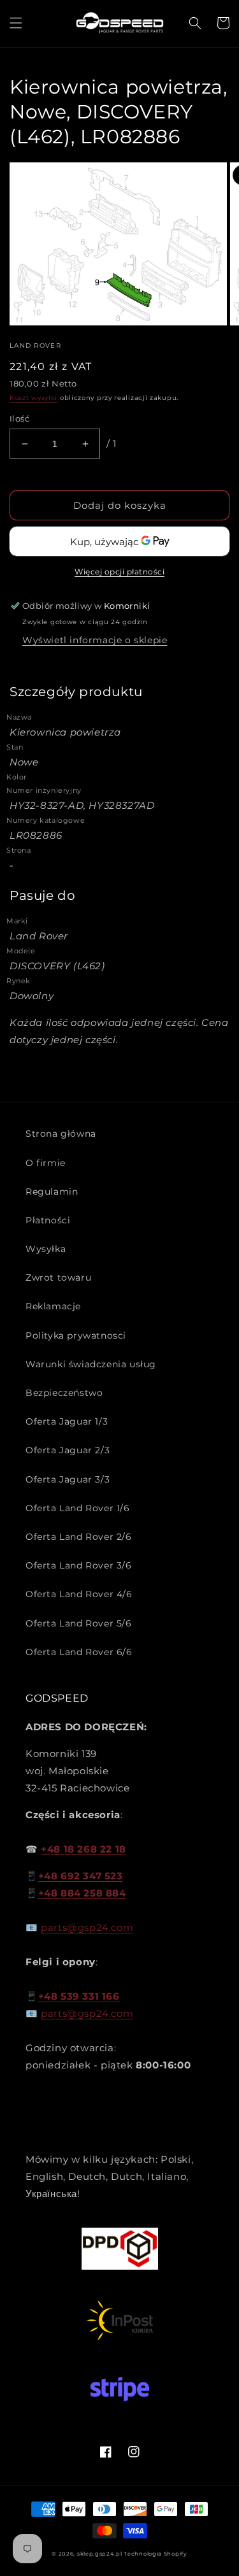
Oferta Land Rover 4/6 (79, 1594)
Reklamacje (53, 1306)
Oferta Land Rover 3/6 (79, 1565)
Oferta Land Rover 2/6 (79, 1537)
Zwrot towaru (58, 1277)
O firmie (46, 1163)
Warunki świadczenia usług (91, 1364)
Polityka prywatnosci (76, 1335)
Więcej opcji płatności (119, 572)
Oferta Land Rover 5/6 (79, 1623)
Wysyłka (46, 1249)
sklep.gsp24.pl (101, 2554)
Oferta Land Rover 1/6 (78, 1508)
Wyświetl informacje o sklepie (95, 640)
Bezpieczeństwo (64, 1393)
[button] (16, 23)
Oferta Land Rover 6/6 (79, 1652)
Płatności (48, 1220)
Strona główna (61, 1134)
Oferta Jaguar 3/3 (68, 1479)
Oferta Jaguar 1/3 (67, 1421)
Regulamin (52, 1192)
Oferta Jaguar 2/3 (68, 1450)
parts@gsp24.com (87, 1927)
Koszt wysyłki (33, 398)
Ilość (19, 418)
